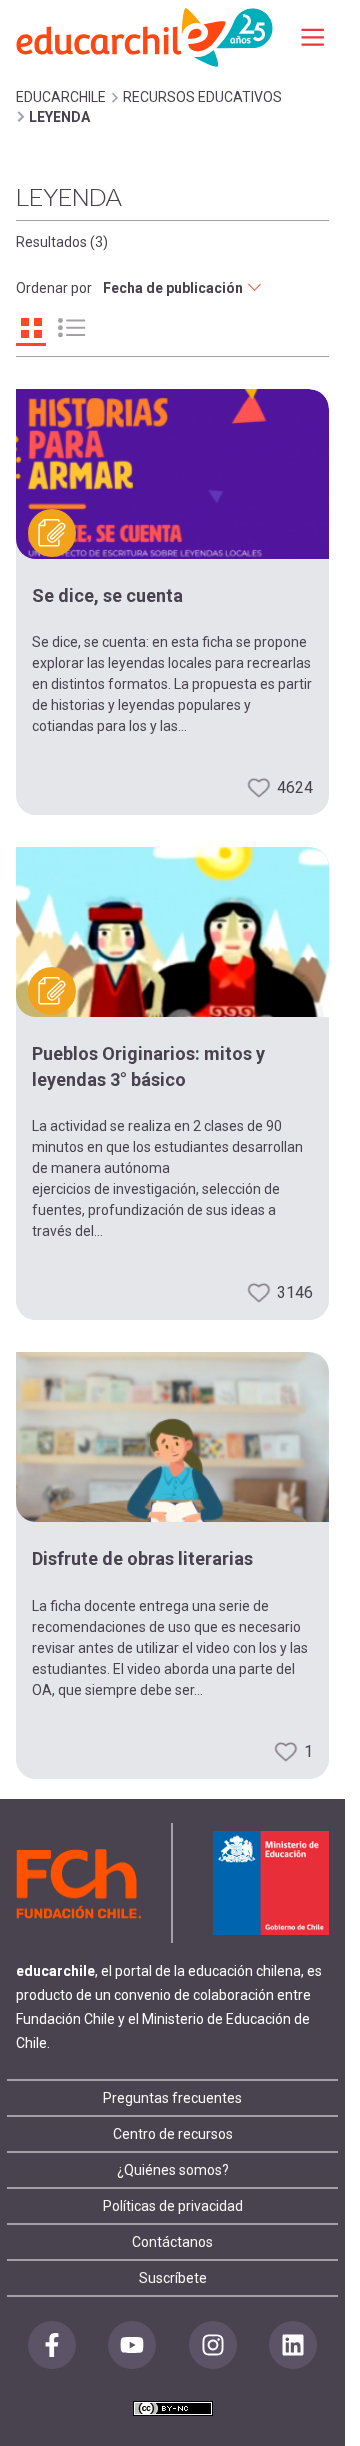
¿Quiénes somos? (173, 2170)
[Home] (146, 36)
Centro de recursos (173, 2134)
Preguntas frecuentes (172, 2098)
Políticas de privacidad (173, 2206)
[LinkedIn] (293, 2345)
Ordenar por (54, 288)
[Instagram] (213, 2345)
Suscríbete (173, 2278)
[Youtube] (132, 2345)
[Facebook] (52, 2345)
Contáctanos (172, 2242)
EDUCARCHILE (61, 97)
